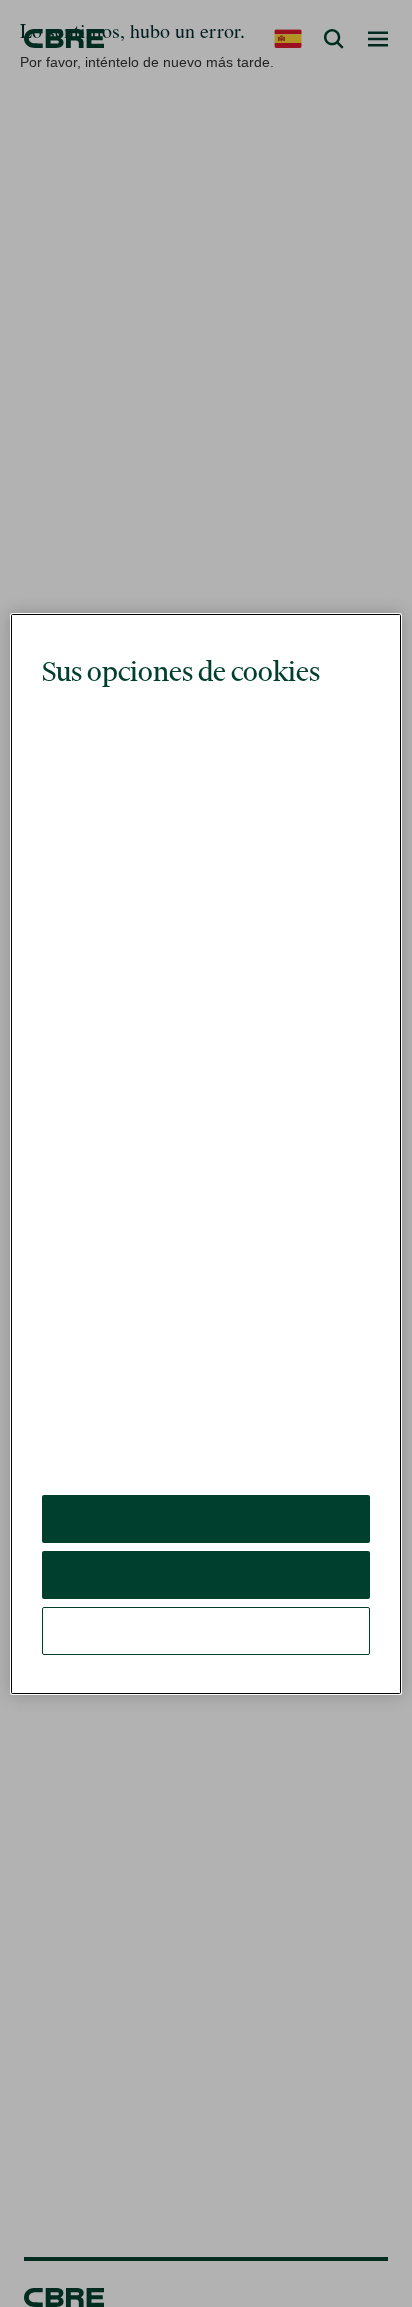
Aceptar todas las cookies (205, 1473)
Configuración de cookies (205, 1585)
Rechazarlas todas (205, 1529)
